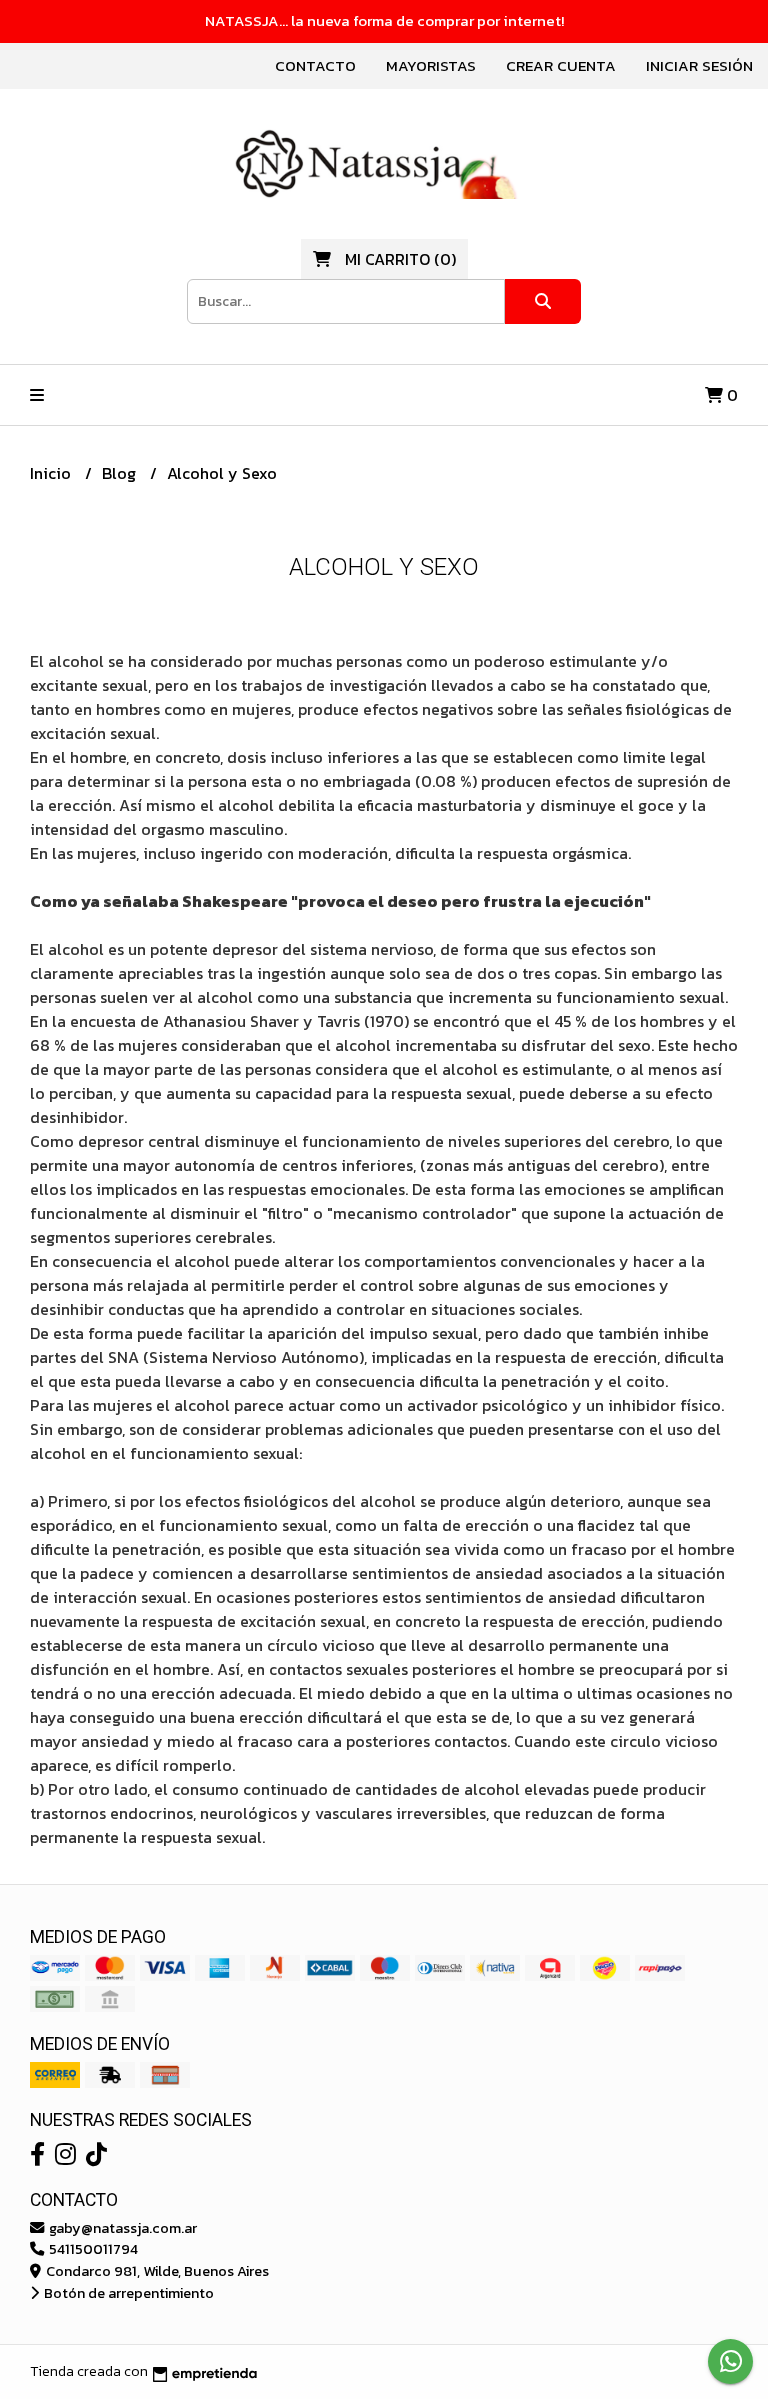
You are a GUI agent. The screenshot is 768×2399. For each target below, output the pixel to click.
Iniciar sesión (699, 65)
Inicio (52, 473)
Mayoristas (431, 65)
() (400, 259)
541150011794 (92, 2249)
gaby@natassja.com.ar (121, 2228)
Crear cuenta (561, 65)
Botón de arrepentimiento (127, 2293)
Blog (121, 473)
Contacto (315, 65)
